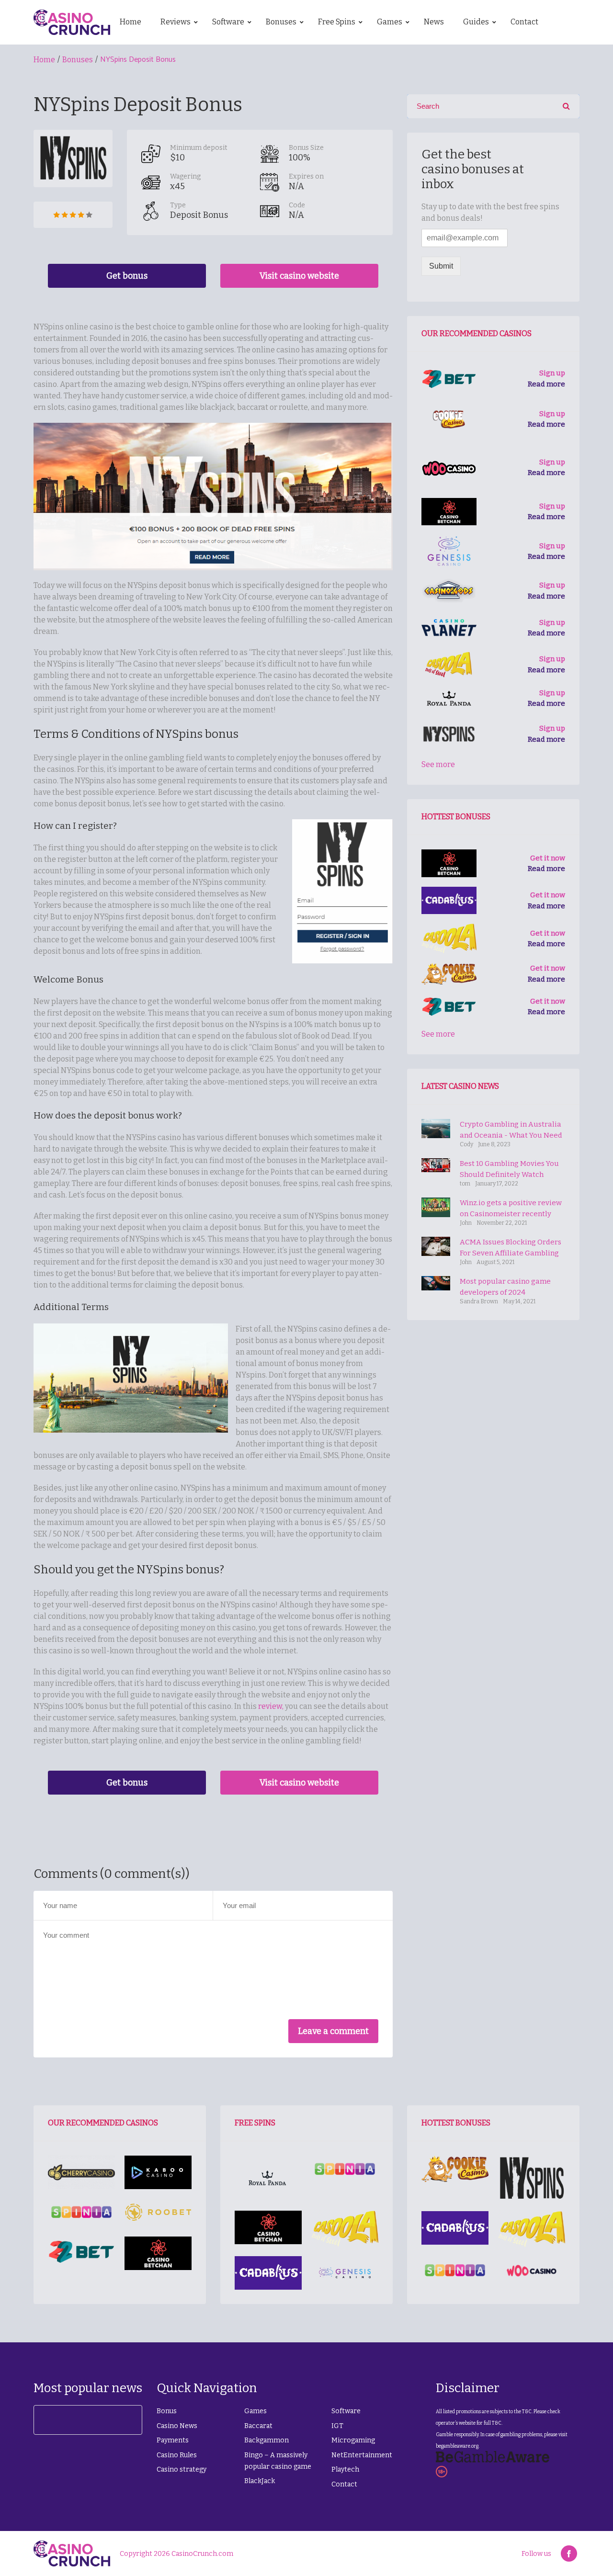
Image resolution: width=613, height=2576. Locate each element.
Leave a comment (333, 2031)
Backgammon (267, 2440)
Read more (546, 384)
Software (346, 2411)
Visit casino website (299, 276)
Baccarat (258, 2426)
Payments (173, 2440)
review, (271, 1706)
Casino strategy (182, 2469)
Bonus (167, 2411)
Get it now (548, 858)
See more (438, 764)
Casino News (177, 2426)
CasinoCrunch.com (202, 2554)
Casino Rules (177, 2455)
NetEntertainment (362, 2455)
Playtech (345, 2469)
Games (255, 2411)
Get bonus (127, 276)
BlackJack (260, 2481)
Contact (344, 2484)
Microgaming (353, 2440)
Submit (441, 266)
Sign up (552, 373)
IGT (337, 2426)
